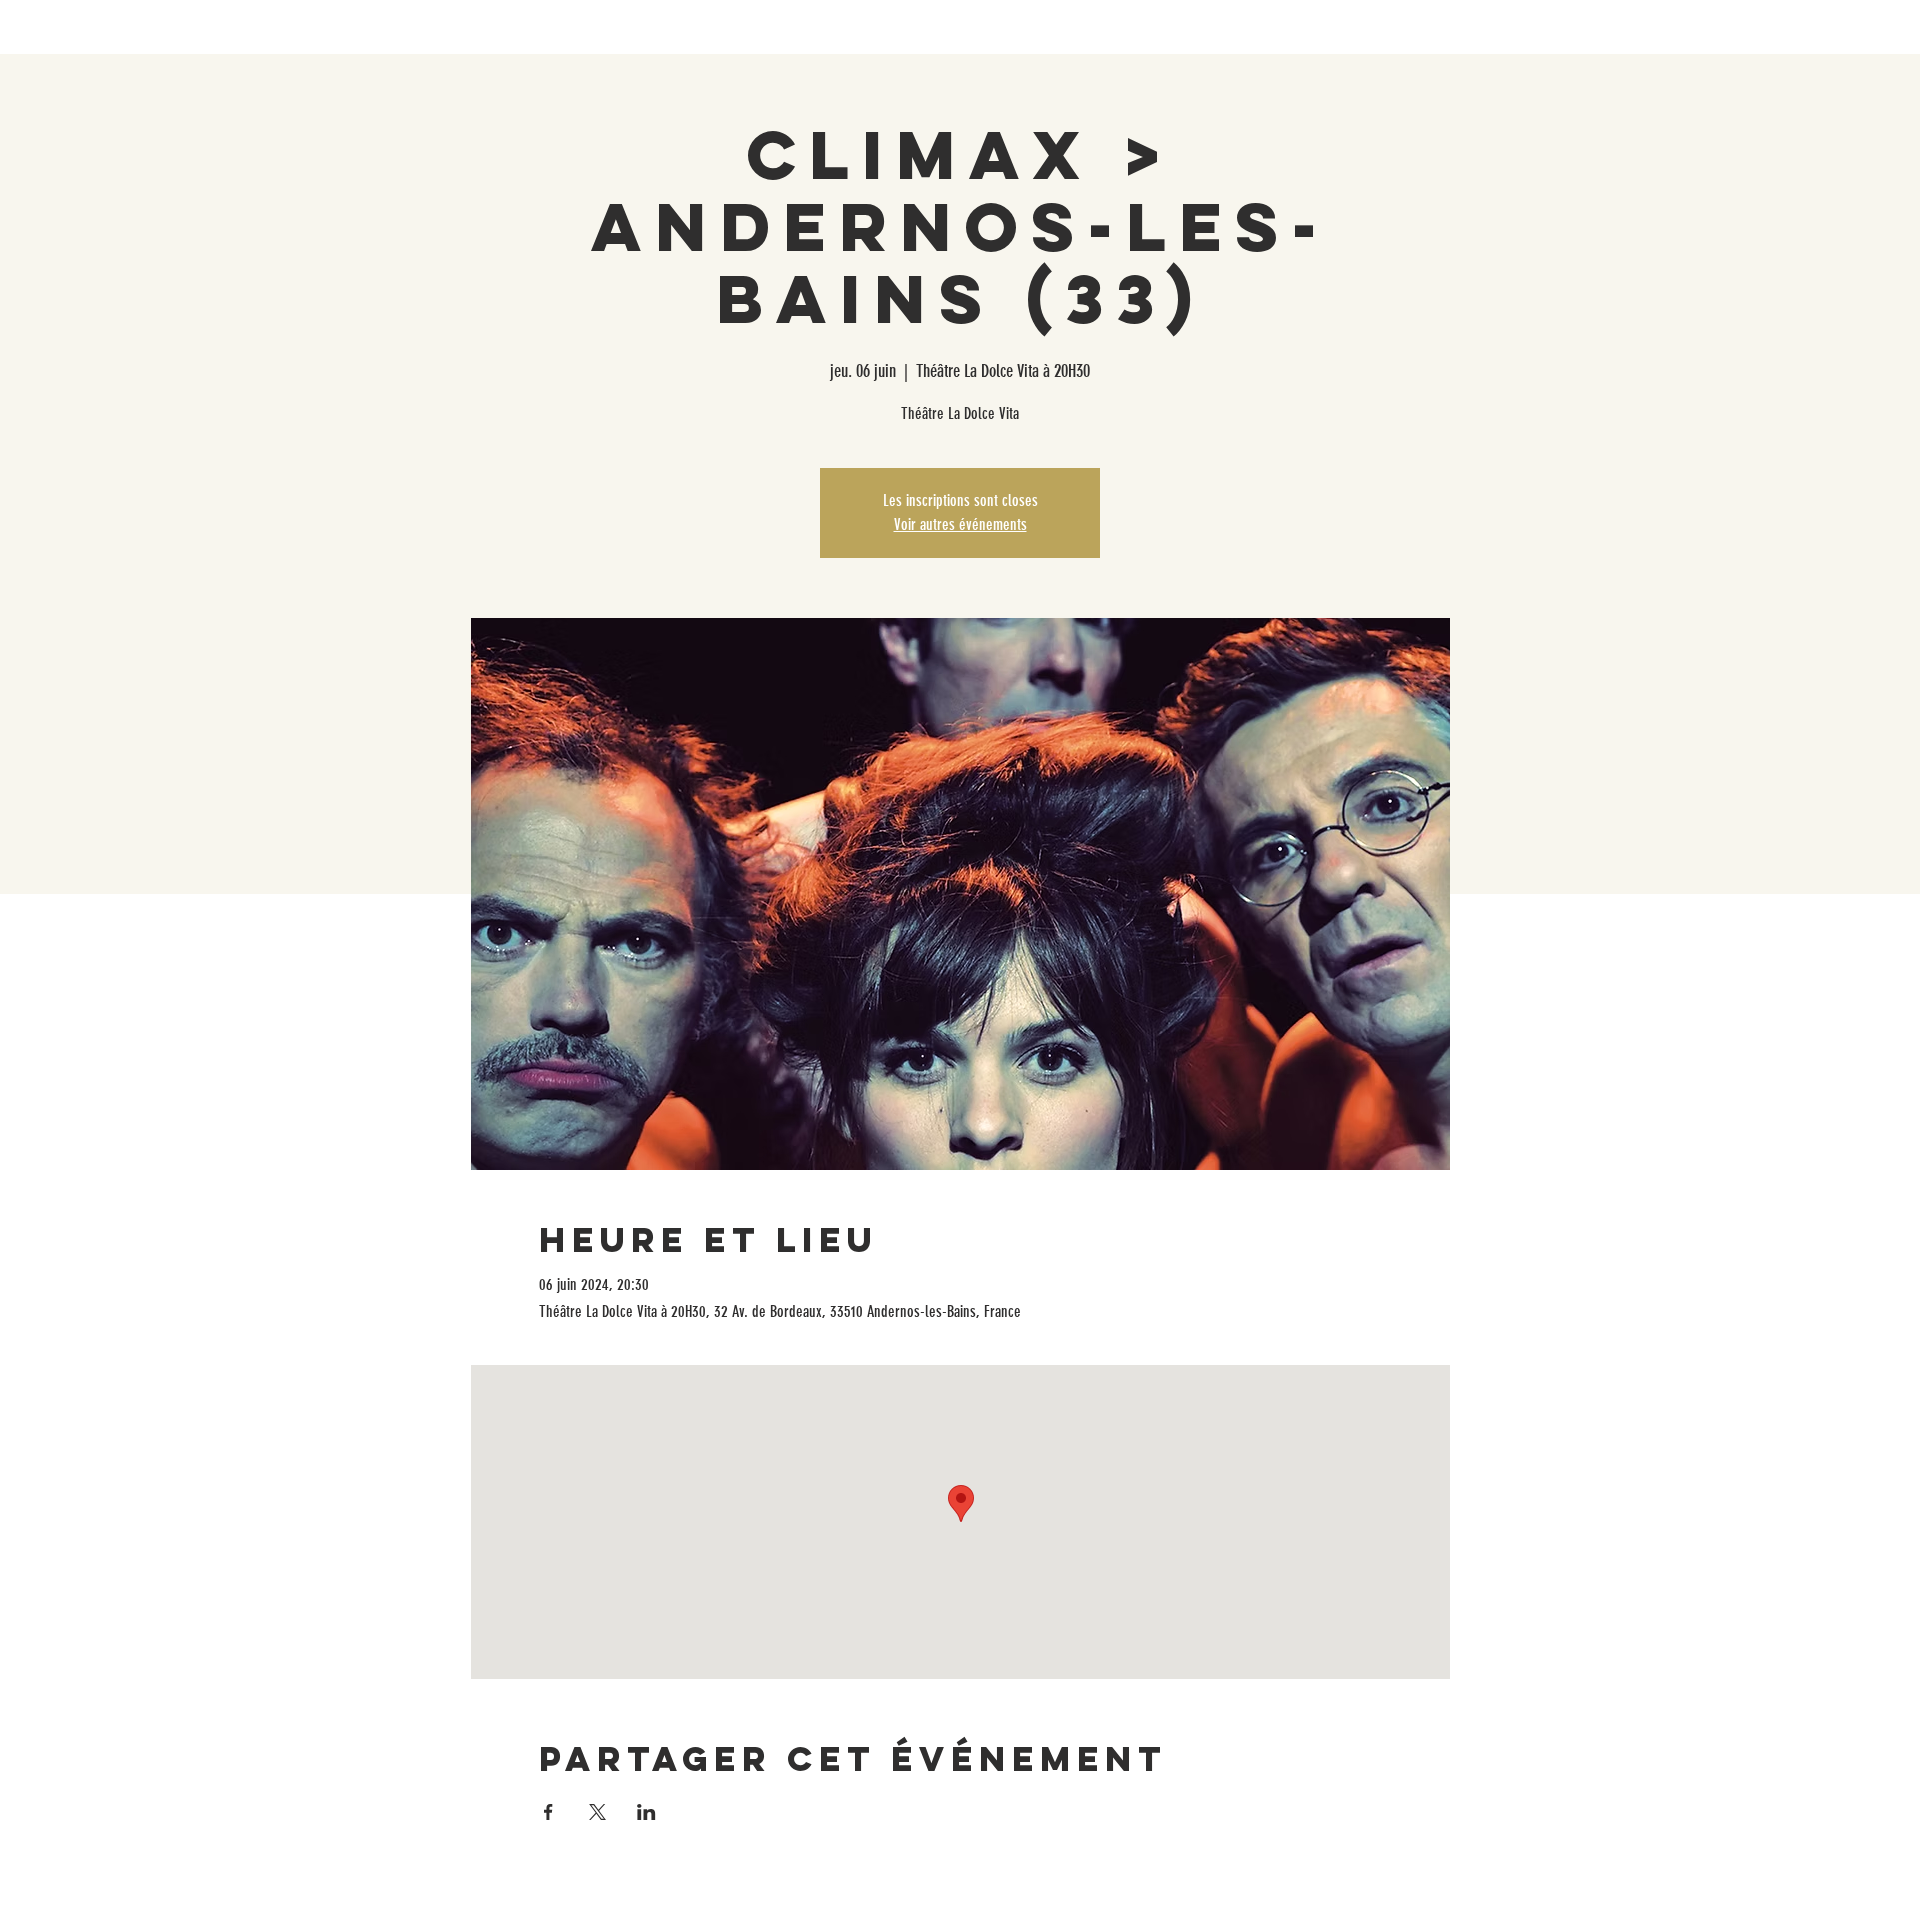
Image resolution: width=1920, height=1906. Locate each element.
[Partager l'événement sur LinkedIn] (646, 1812)
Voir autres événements (960, 524)
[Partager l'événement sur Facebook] (548, 1812)
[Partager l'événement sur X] (597, 1812)
